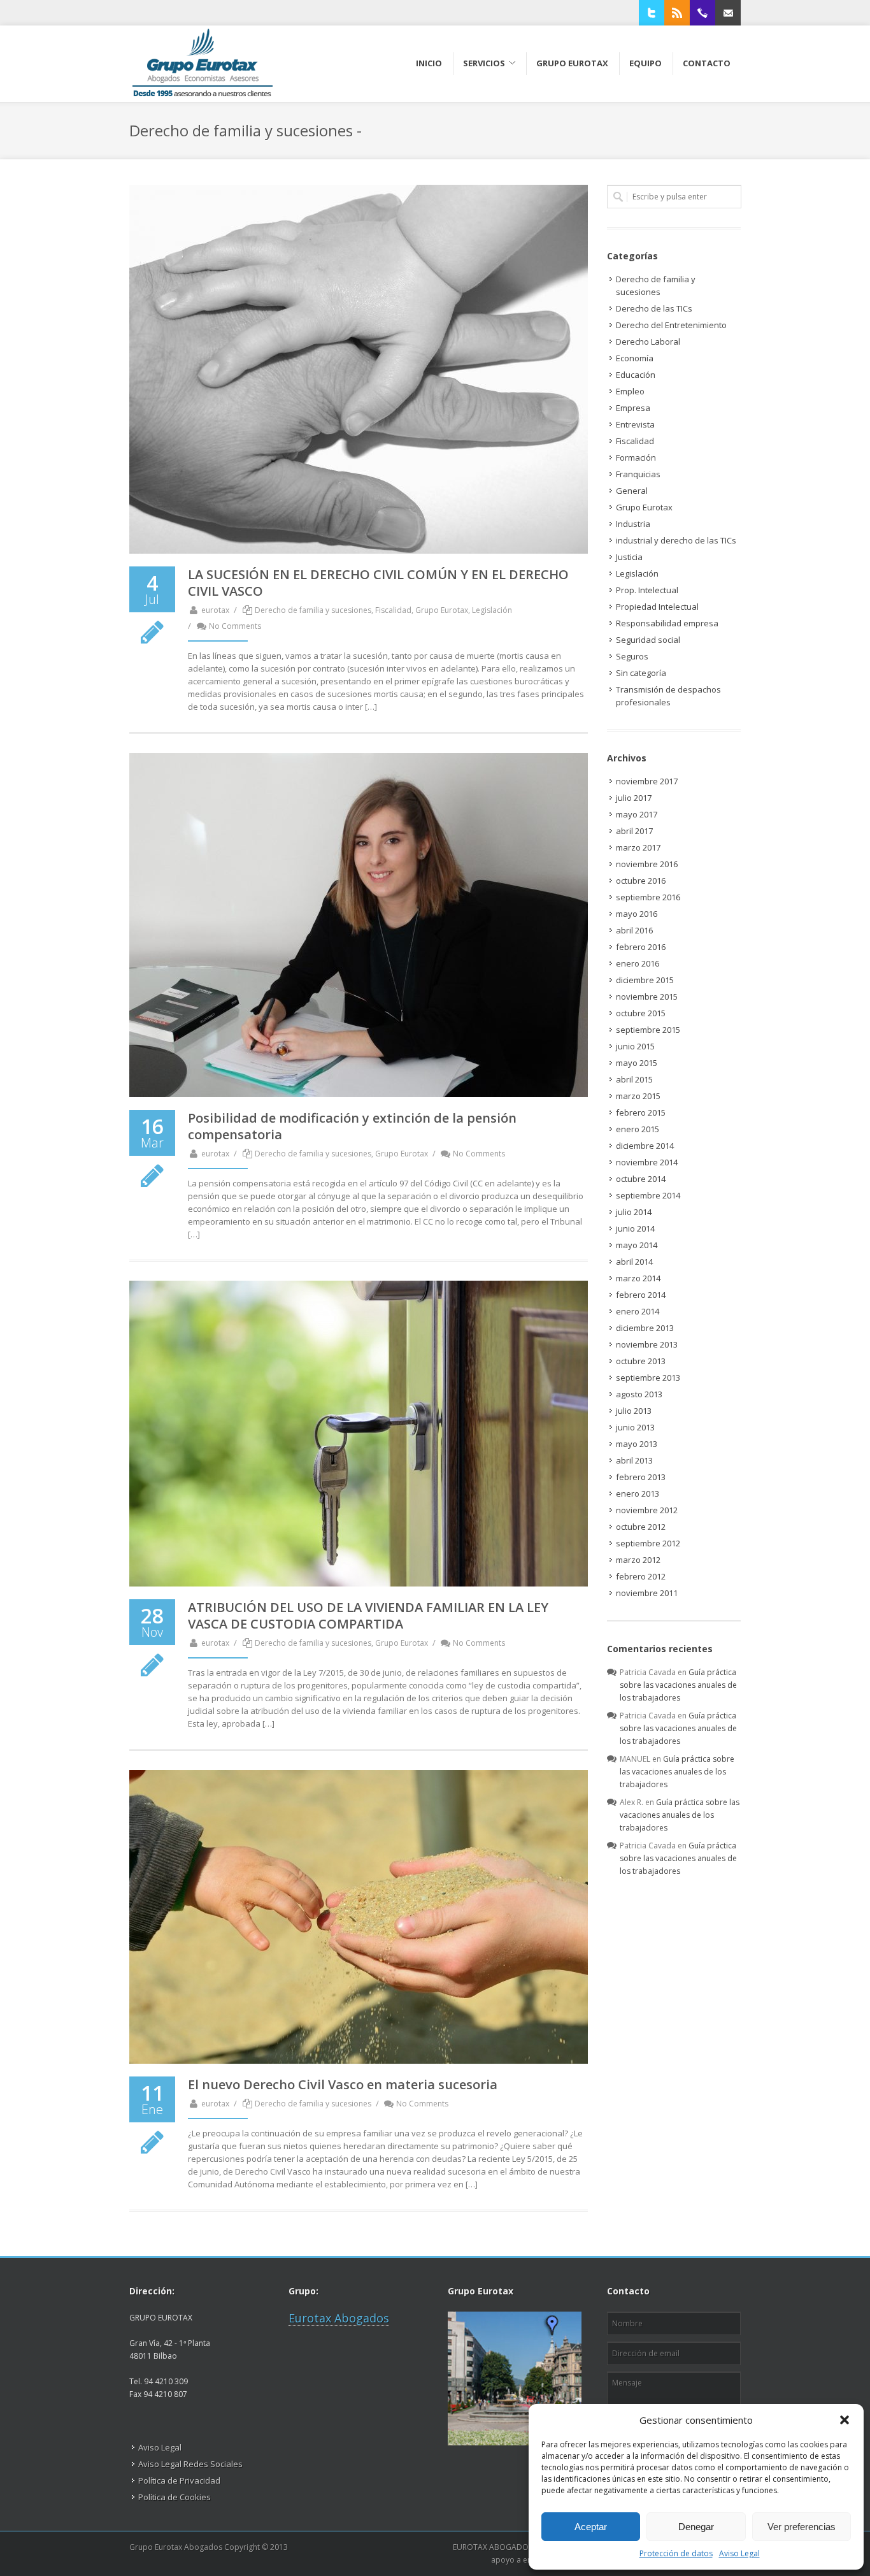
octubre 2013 (641, 1361)
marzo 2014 (638, 1278)
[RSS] (677, 13)
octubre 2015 (641, 1013)
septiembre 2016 (648, 897)
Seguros (632, 656)
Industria (633, 524)
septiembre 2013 (648, 1378)
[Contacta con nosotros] (728, 13)
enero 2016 (638, 963)
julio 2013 (634, 1411)
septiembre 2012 (648, 1543)
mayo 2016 (637, 914)
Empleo (630, 391)
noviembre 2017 (647, 781)
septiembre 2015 (648, 1030)
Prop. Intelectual (647, 590)
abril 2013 (634, 1460)
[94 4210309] (702, 13)
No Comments (235, 626)
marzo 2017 (638, 847)
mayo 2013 (637, 1444)
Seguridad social (648, 640)
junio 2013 (635, 1427)
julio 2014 (634, 1212)
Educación (636, 375)
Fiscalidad (393, 610)
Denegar (696, 2527)
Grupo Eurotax (442, 610)
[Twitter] (652, 13)
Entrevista (635, 424)
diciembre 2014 (645, 1146)
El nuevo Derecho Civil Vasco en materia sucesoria (343, 2084)
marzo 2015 (638, 1096)
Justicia (629, 557)
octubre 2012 (641, 1527)
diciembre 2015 (645, 980)
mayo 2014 (637, 1245)
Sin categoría (641, 673)
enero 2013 (638, 1493)
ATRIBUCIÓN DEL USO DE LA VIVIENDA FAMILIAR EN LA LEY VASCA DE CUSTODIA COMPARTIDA (368, 1615)
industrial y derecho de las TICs (676, 540)
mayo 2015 (637, 1063)
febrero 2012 (641, 1576)
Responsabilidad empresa (667, 623)
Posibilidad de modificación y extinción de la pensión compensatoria (352, 1126)
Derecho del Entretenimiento (671, 325)
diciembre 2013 (645, 1328)
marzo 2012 (638, 1560)
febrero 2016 (641, 947)
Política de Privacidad (179, 2480)
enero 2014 (638, 1311)
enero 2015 (638, 1129)
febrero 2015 (641, 1112)
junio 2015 (635, 1046)
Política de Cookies (175, 2497)
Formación (636, 457)
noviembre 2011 (647, 1593)
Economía (635, 358)
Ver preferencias (802, 2527)
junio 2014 (635, 1228)
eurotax (215, 610)
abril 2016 (634, 930)
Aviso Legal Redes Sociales (190, 2464)
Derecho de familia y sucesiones (313, 610)
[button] (845, 2420)
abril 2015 (634, 1079)
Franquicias (638, 474)
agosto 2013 (639, 1394)
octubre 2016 (641, 881)
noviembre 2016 (647, 864)
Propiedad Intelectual (657, 607)
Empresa (633, 408)
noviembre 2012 (647, 1510)
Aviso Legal (739, 2553)
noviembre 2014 (647, 1162)
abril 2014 (634, 1262)
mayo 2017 (637, 814)
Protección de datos (676, 2553)
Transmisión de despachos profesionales (668, 696)
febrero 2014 (641, 1295)
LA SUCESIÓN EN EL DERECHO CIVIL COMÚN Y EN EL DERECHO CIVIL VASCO (378, 583)
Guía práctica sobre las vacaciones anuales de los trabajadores (678, 1685)
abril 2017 (634, 831)
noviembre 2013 (647, 1344)
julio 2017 (634, 798)
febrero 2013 (641, 1477)
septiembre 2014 (648, 1195)
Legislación (492, 610)
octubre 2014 (641, 1179)
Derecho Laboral (648, 342)
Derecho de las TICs (654, 308)
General (632, 491)
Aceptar (591, 2527)
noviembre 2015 (647, 997)
